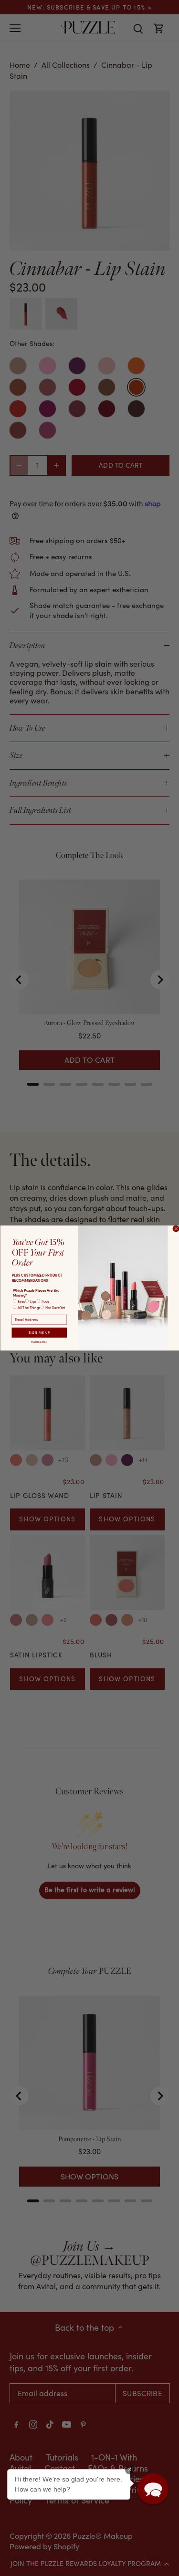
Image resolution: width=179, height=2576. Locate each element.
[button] (153, 2489)
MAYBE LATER (39, 1342)
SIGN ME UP (39, 1333)
